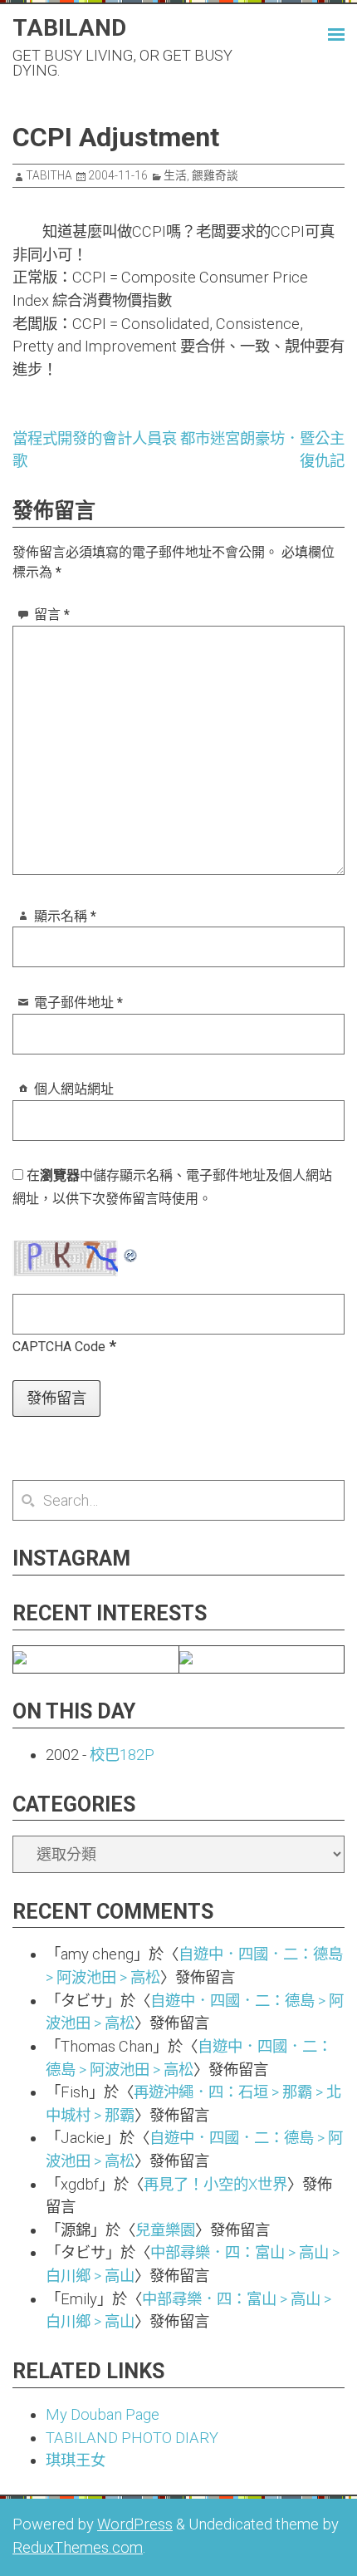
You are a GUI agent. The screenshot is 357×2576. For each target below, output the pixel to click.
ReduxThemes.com (78, 2547)
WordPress (135, 2524)
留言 (52, 615)
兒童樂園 (165, 2230)
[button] (320, 32)
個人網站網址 (74, 1089)
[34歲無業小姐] (20, 1659)
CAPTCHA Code (59, 1347)
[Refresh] (131, 1252)
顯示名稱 (65, 916)
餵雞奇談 (215, 175)
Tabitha (49, 175)
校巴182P (122, 1755)
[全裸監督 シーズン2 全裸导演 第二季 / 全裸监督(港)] (186, 1659)
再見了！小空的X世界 (215, 2184)
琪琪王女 (76, 2460)
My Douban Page (103, 2414)
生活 (175, 175)
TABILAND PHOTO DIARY (132, 2438)
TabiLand (69, 28)
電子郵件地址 (78, 1003)
